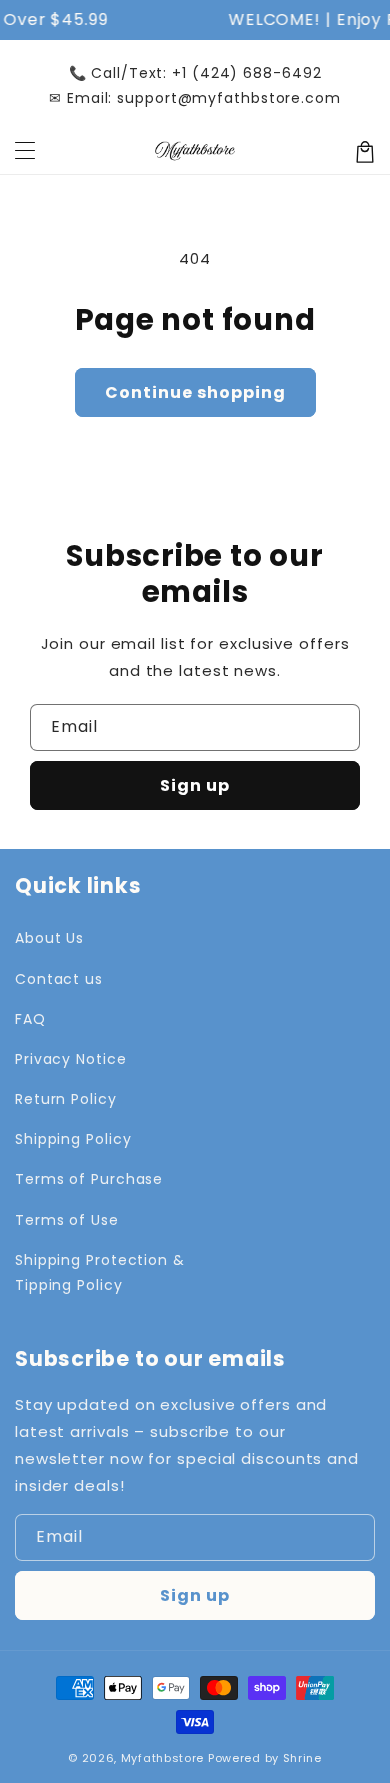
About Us (49, 938)
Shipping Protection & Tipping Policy (100, 1272)
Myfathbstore (162, 1758)
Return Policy (66, 1099)
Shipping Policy (73, 1139)
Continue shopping (195, 392)
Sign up (195, 785)
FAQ (30, 1019)
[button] (25, 152)
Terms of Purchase (89, 1179)
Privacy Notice (71, 1059)
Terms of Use (67, 1220)
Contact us (59, 979)
